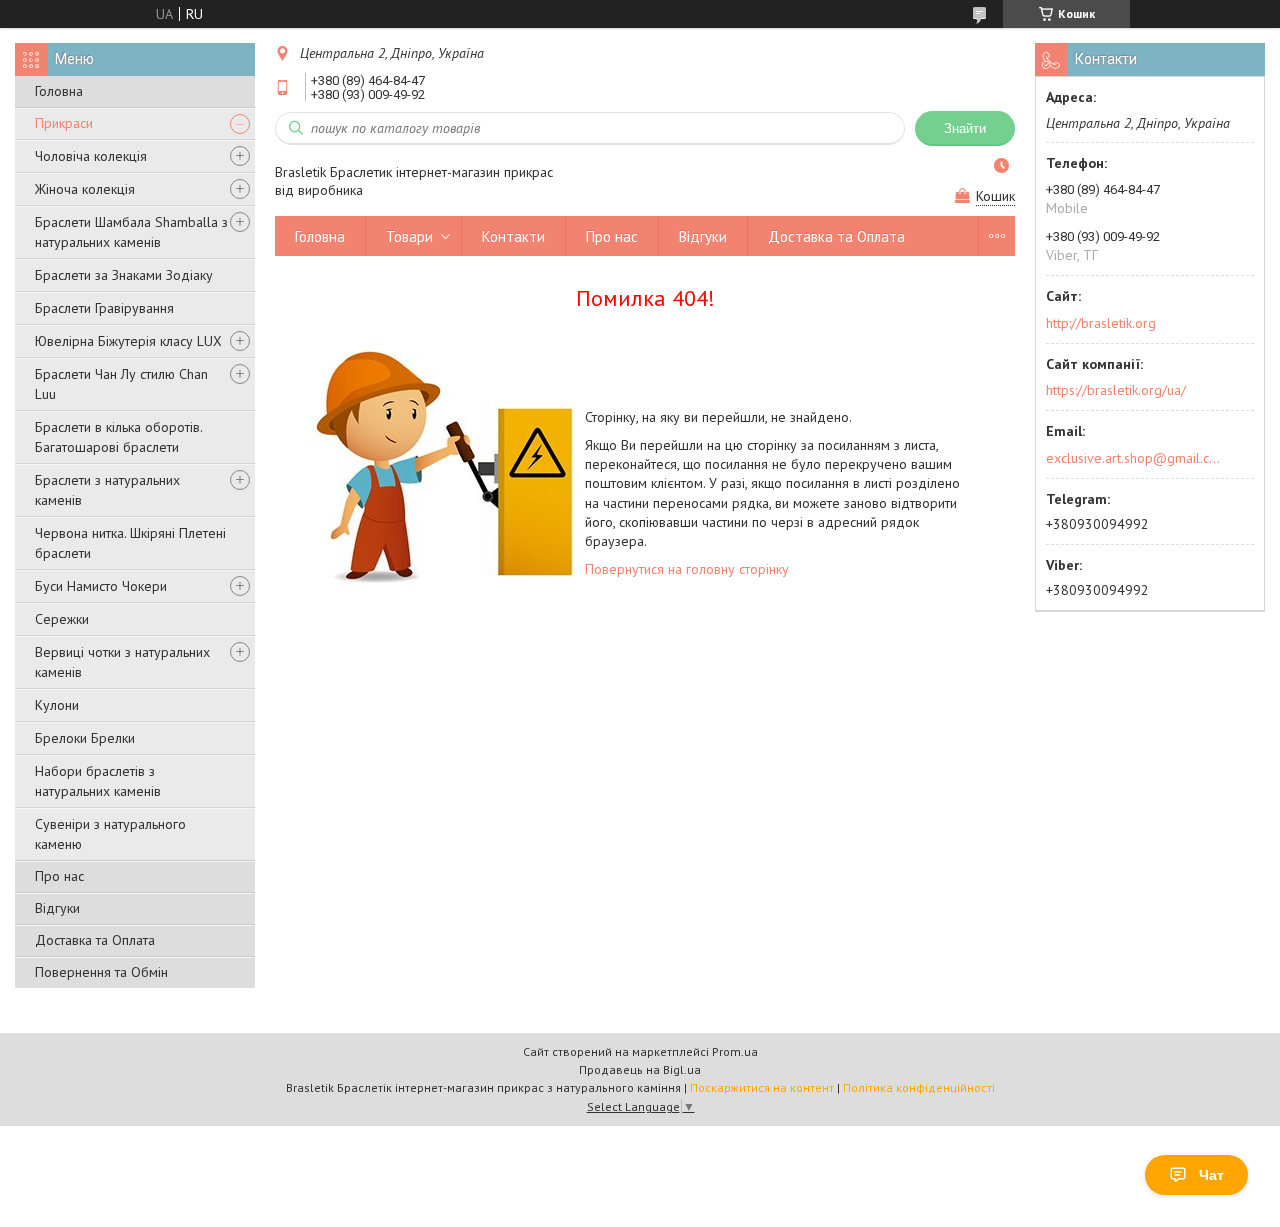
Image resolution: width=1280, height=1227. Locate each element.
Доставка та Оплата (95, 940)
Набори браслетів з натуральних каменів (98, 781)
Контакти (513, 236)
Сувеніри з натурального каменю (110, 834)
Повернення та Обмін (101, 972)
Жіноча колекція (85, 189)
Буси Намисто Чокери (101, 586)
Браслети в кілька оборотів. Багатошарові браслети (118, 437)
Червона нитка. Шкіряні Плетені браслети (130, 543)
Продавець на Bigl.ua (640, 1069)
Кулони (57, 705)
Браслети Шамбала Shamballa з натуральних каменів (131, 232)
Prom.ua (735, 1051)
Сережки (62, 619)
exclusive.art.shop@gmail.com (1133, 458)
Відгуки (57, 908)
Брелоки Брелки (85, 738)
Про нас (59, 876)
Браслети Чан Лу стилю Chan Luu (121, 384)
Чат (1211, 1175)
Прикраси (64, 123)
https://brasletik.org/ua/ (1116, 390)
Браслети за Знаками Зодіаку (124, 275)
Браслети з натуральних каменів (107, 490)
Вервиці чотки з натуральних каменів (122, 662)
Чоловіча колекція (91, 156)
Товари (409, 236)
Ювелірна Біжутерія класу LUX (128, 341)
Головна (59, 91)
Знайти (965, 128)
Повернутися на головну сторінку (687, 569)
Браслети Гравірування (104, 308)
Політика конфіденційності (919, 1087)
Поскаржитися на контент (762, 1087)
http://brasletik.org (1101, 323)
